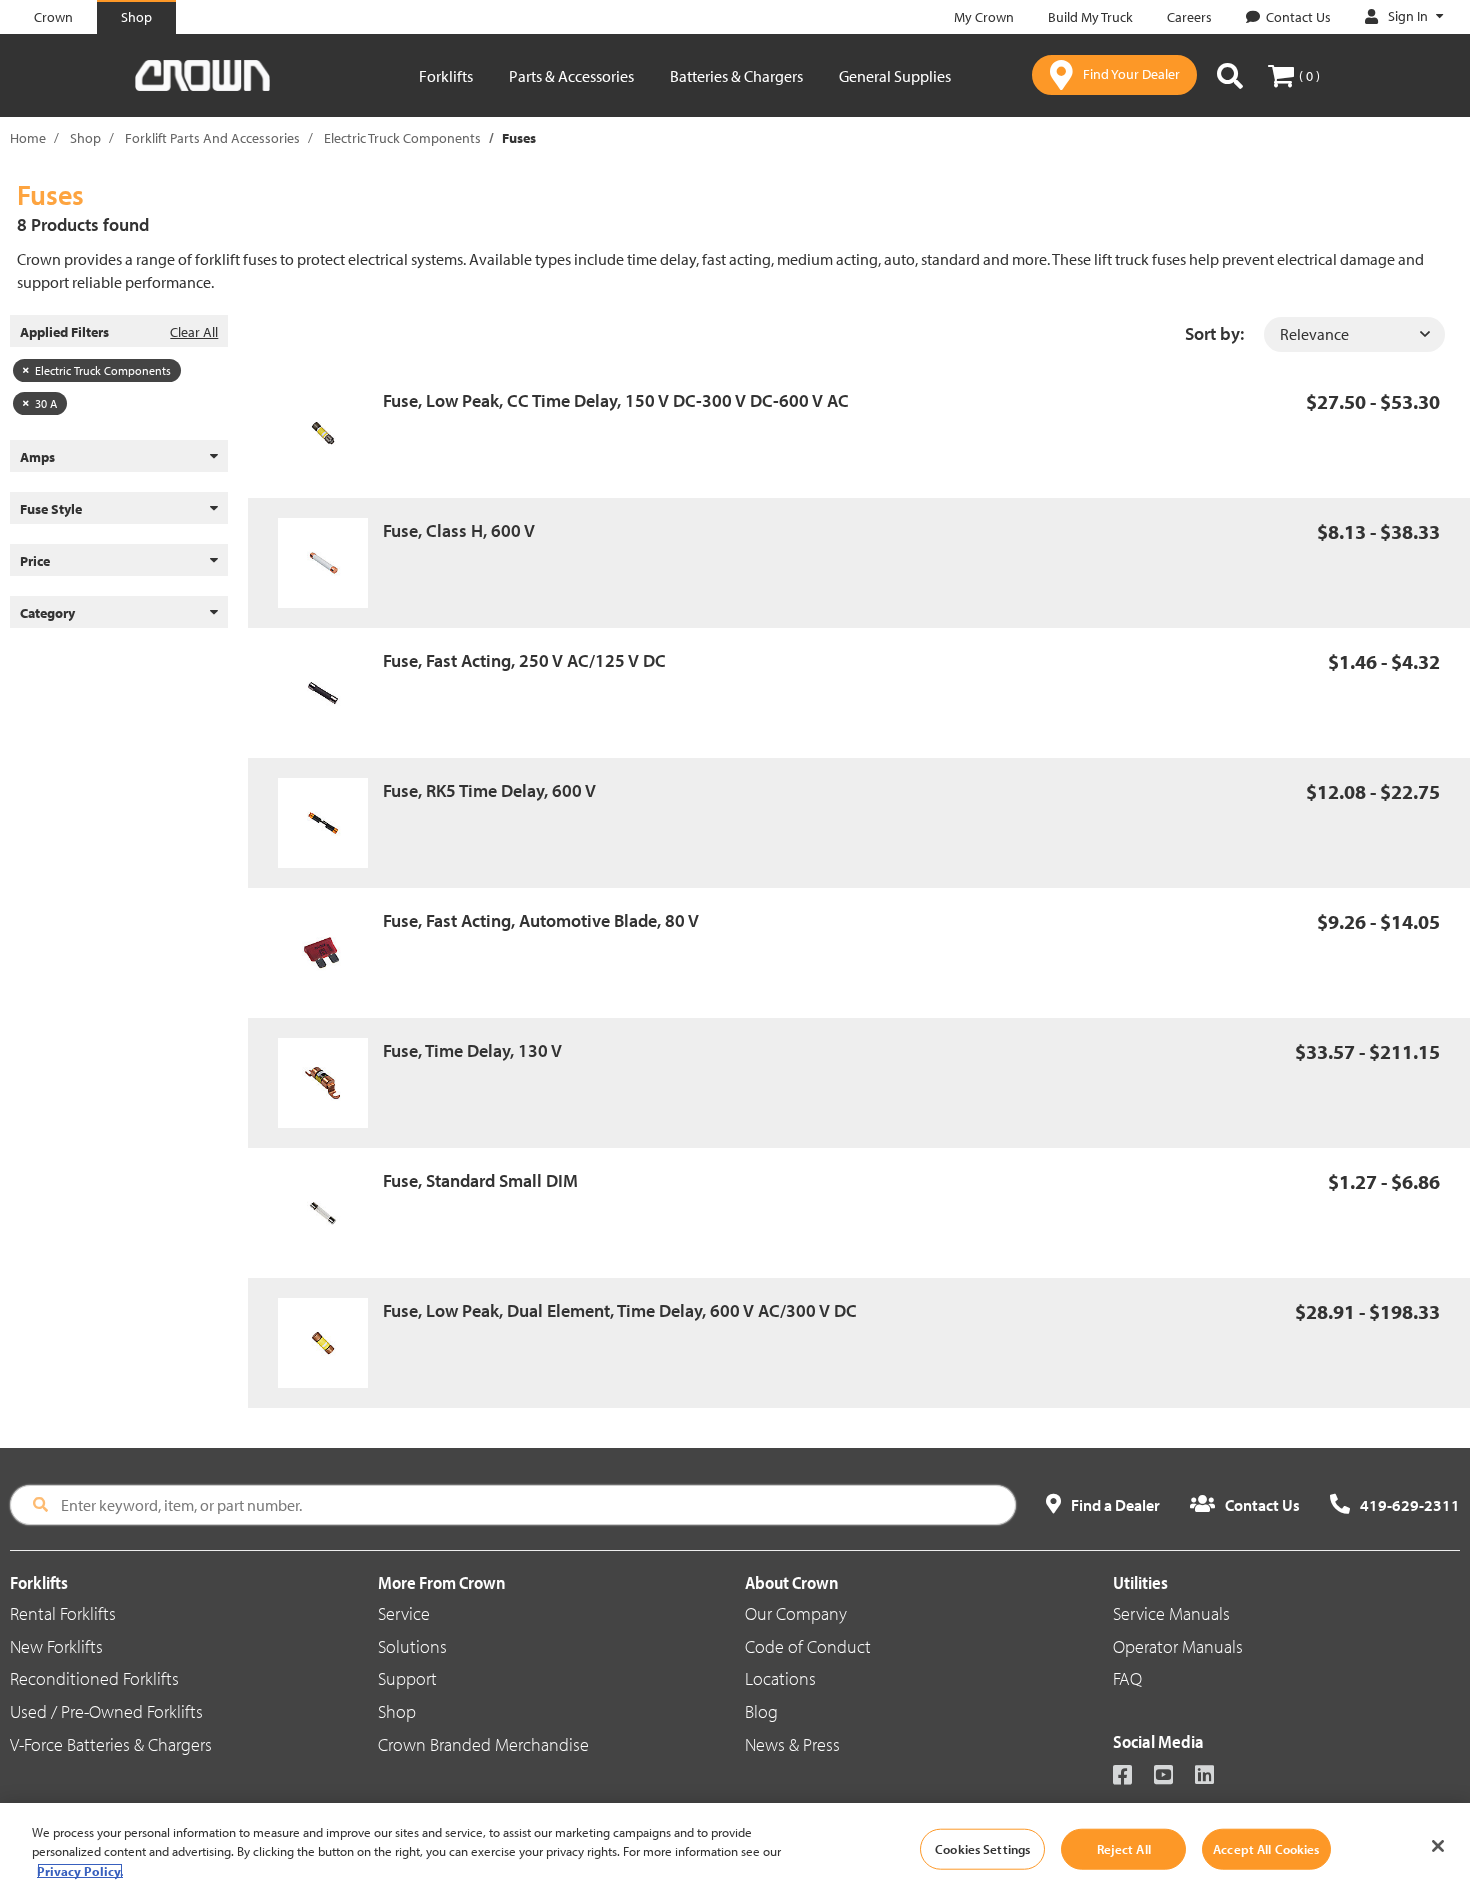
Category (47, 613)
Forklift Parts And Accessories (212, 138)
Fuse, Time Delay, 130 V (472, 1050)
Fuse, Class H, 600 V (459, 530)
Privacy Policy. (80, 1871)
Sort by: (1214, 333)
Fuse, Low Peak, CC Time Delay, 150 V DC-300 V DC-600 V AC (616, 400)
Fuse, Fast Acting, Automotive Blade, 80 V (541, 920)
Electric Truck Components (402, 138)
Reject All (1124, 1848)
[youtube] (1172, 1776)
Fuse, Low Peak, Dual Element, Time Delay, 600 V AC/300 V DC (620, 1310)
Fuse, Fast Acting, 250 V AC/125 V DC (524, 660)
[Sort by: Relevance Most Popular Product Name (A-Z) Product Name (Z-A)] (1354, 334)
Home (28, 138)
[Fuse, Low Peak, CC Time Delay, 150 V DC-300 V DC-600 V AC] (330, 433)
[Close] (1438, 1846)
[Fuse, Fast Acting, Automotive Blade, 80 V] (330, 953)
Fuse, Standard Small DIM (480, 1180)
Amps (37, 457)
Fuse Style (51, 509)
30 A (46, 403)
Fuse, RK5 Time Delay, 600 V (489, 790)
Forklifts (446, 76)
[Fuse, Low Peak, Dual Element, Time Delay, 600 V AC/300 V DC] (330, 1343)
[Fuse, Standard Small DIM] (330, 1213)
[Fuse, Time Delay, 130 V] (330, 1083)
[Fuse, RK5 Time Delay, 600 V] (330, 823)
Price (35, 561)
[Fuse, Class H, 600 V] (330, 563)
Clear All (194, 332)
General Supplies (895, 76)
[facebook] (1131, 1776)
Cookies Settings (982, 1848)
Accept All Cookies (1266, 1848)
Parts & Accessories (571, 76)
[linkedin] (1213, 1776)
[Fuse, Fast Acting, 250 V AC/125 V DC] (330, 693)
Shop (85, 138)
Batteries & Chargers (736, 76)
